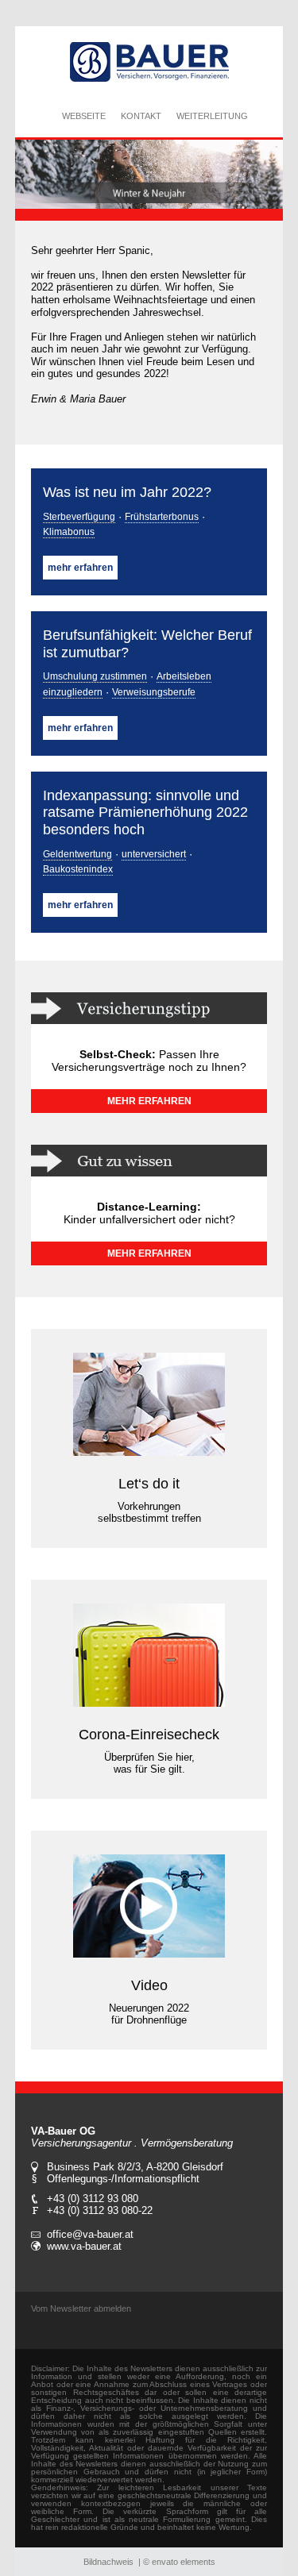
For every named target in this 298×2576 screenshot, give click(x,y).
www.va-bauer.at (84, 2246)
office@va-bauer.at (90, 2234)
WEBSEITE (84, 116)
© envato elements (179, 2562)
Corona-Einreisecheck (149, 1735)
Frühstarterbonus (162, 517)
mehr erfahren (80, 568)
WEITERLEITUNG (212, 116)
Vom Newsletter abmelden (81, 2308)
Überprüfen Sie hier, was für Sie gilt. (149, 1763)
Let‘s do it (149, 1484)
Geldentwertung (77, 854)
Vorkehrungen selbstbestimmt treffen (149, 1512)
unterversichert (154, 854)
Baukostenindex (78, 869)
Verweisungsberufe (154, 692)
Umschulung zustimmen (95, 676)
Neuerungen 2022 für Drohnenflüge (149, 2014)
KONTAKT (141, 116)
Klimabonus (69, 532)
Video (149, 1985)
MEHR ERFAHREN (149, 1101)
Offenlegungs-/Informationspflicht (123, 2179)
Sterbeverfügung (79, 517)
